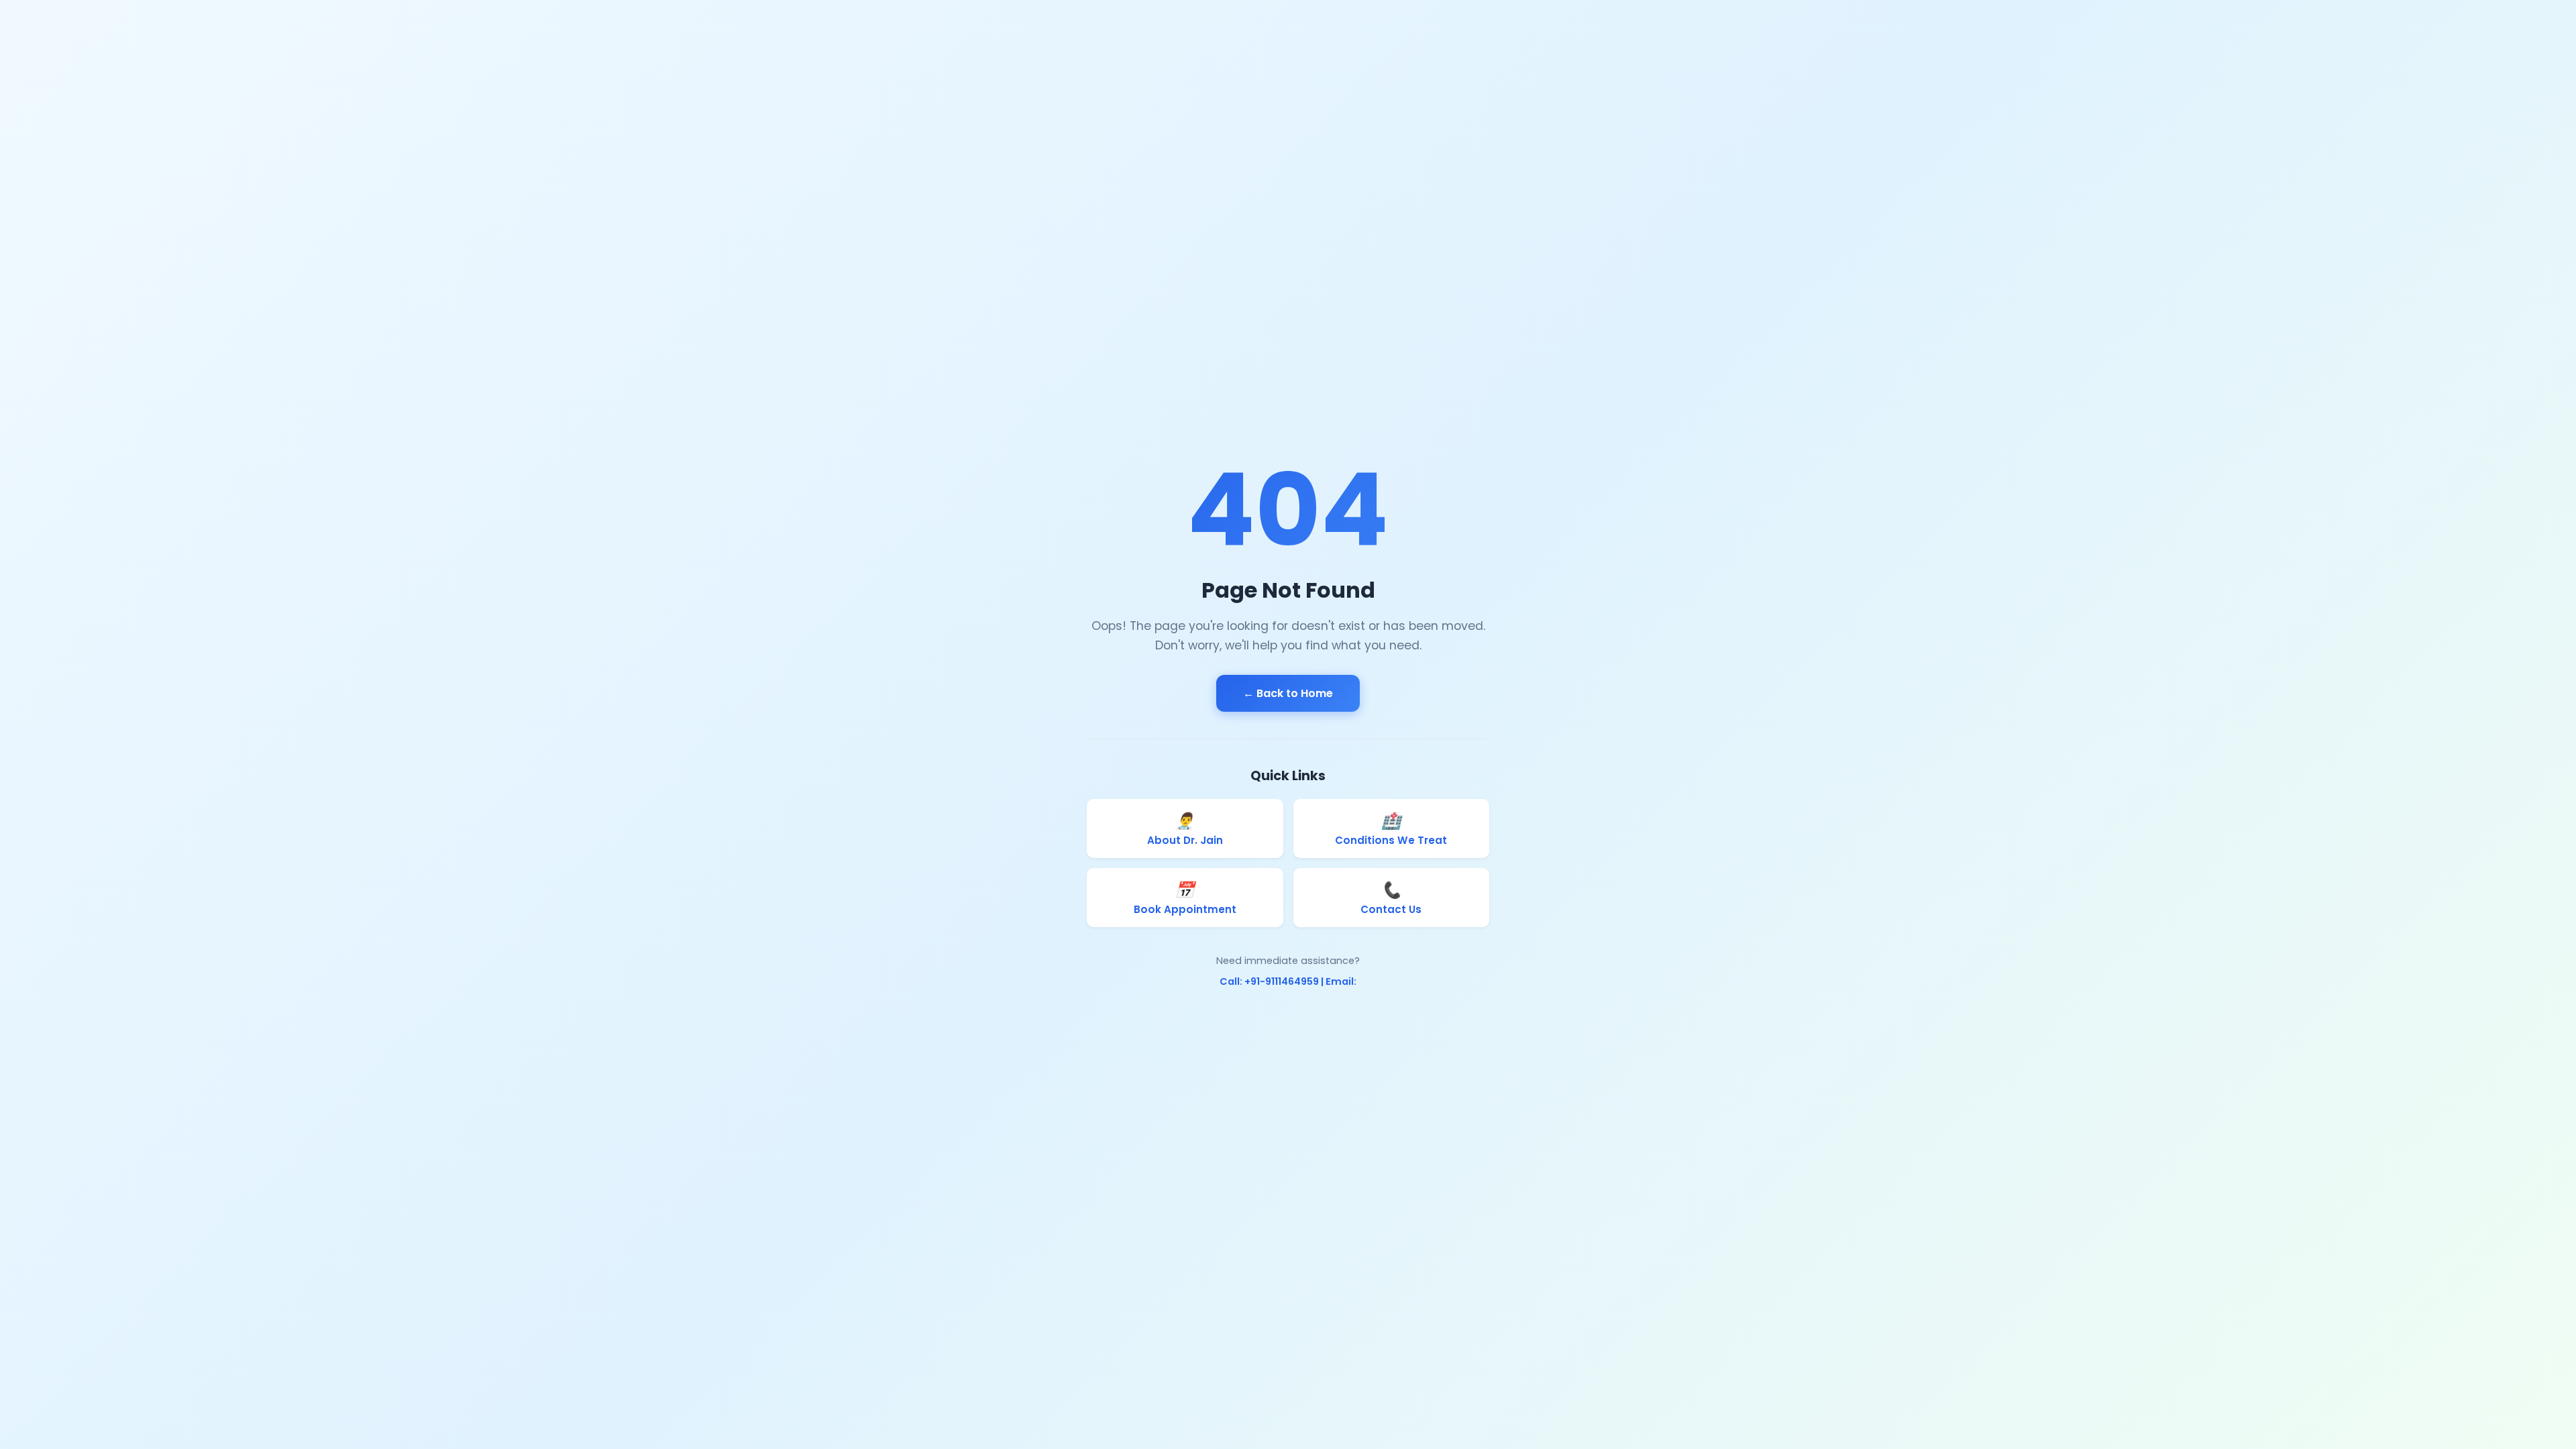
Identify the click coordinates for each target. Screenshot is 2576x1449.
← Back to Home (1288, 693)
